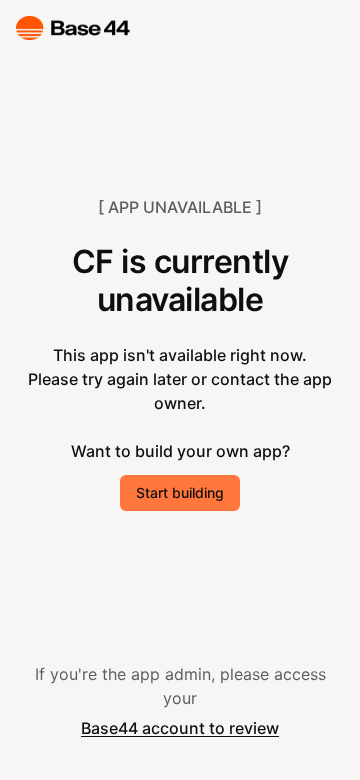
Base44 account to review (180, 728)
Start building (180, 492)
